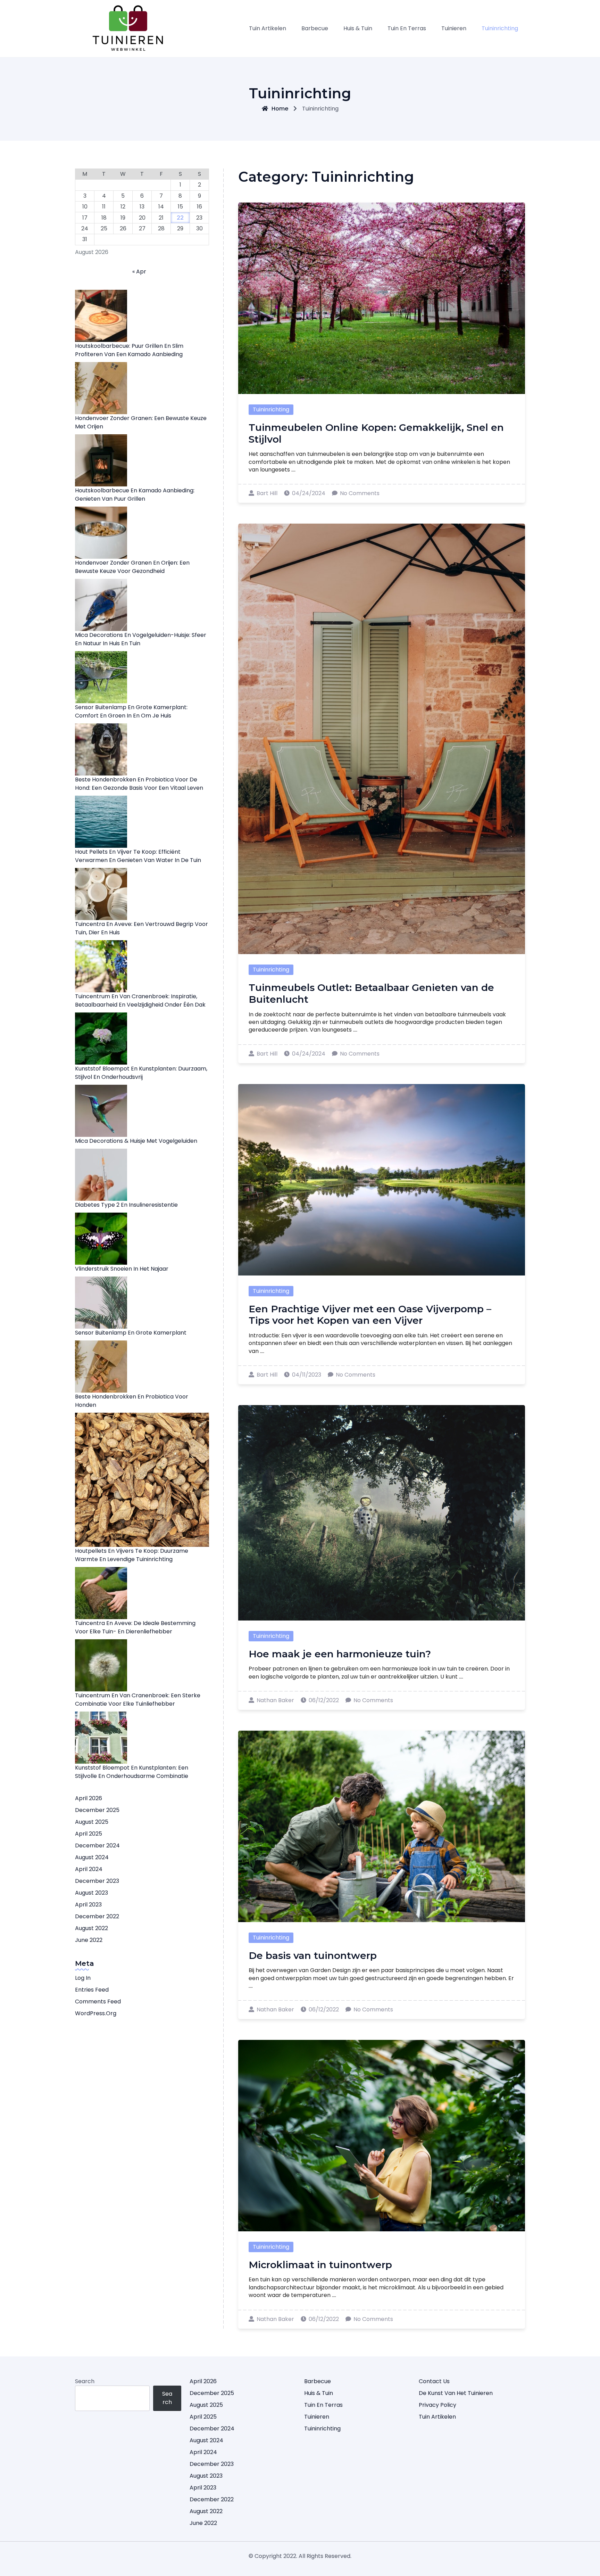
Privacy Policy (437, 2405)
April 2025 (89, 1834)
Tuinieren (454, 28)
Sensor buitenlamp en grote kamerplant (131, 1333)
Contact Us (434, 2381)
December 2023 (97, 1881)
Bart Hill (267, 493)
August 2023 (91, 1893)
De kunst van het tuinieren (456, 2393)
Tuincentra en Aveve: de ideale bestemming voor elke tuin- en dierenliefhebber (135, 1627)
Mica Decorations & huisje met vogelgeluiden (136, 1141)
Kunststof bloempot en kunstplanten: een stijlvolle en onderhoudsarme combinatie (132, 1772)
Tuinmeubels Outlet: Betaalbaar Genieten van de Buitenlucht (371, 993)
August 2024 (92, 1857)
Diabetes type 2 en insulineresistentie (126, 1205)
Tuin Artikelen (268, 28)
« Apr (139, 272)
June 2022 (89, 1940)
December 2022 (97, 1916)
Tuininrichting (500, 28)
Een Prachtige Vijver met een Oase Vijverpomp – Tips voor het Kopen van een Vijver (370, 1315)
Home (280, 109)
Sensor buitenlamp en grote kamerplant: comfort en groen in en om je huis (131, 711)
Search (85, 2381)
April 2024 (89, 1869)
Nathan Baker (275, 1700)
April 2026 (89, 1798)
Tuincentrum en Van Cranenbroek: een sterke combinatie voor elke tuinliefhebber (138, 1700)
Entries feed (92, 1990)
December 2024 (97, 1845)
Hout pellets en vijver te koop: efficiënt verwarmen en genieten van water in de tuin (138, 856)
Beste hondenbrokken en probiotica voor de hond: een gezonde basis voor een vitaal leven (139, 784)
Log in (83, 1978)
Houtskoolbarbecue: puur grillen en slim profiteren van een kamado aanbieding (129, 350)
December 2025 (97, 1810)
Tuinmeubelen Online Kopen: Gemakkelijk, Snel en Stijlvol (376, 433)
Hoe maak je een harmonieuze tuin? (340, 1654)
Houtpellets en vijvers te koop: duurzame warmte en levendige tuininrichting (132, 1555)
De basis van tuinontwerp (313, 1955)
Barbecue (315, 28)
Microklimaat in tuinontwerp (320, 2265)
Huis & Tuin (358, 28)
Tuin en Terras (407, 28)
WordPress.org (96, 2013)
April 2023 (88, 1905)
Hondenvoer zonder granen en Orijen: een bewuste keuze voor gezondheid (132, 567)
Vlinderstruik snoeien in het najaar (122, 1269)
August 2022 (91, 1928)
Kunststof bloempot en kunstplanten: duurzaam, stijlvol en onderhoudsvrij (141, 1073)
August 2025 (92, 1822)
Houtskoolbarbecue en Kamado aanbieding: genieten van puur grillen (135, 495)
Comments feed (98, 2001)
